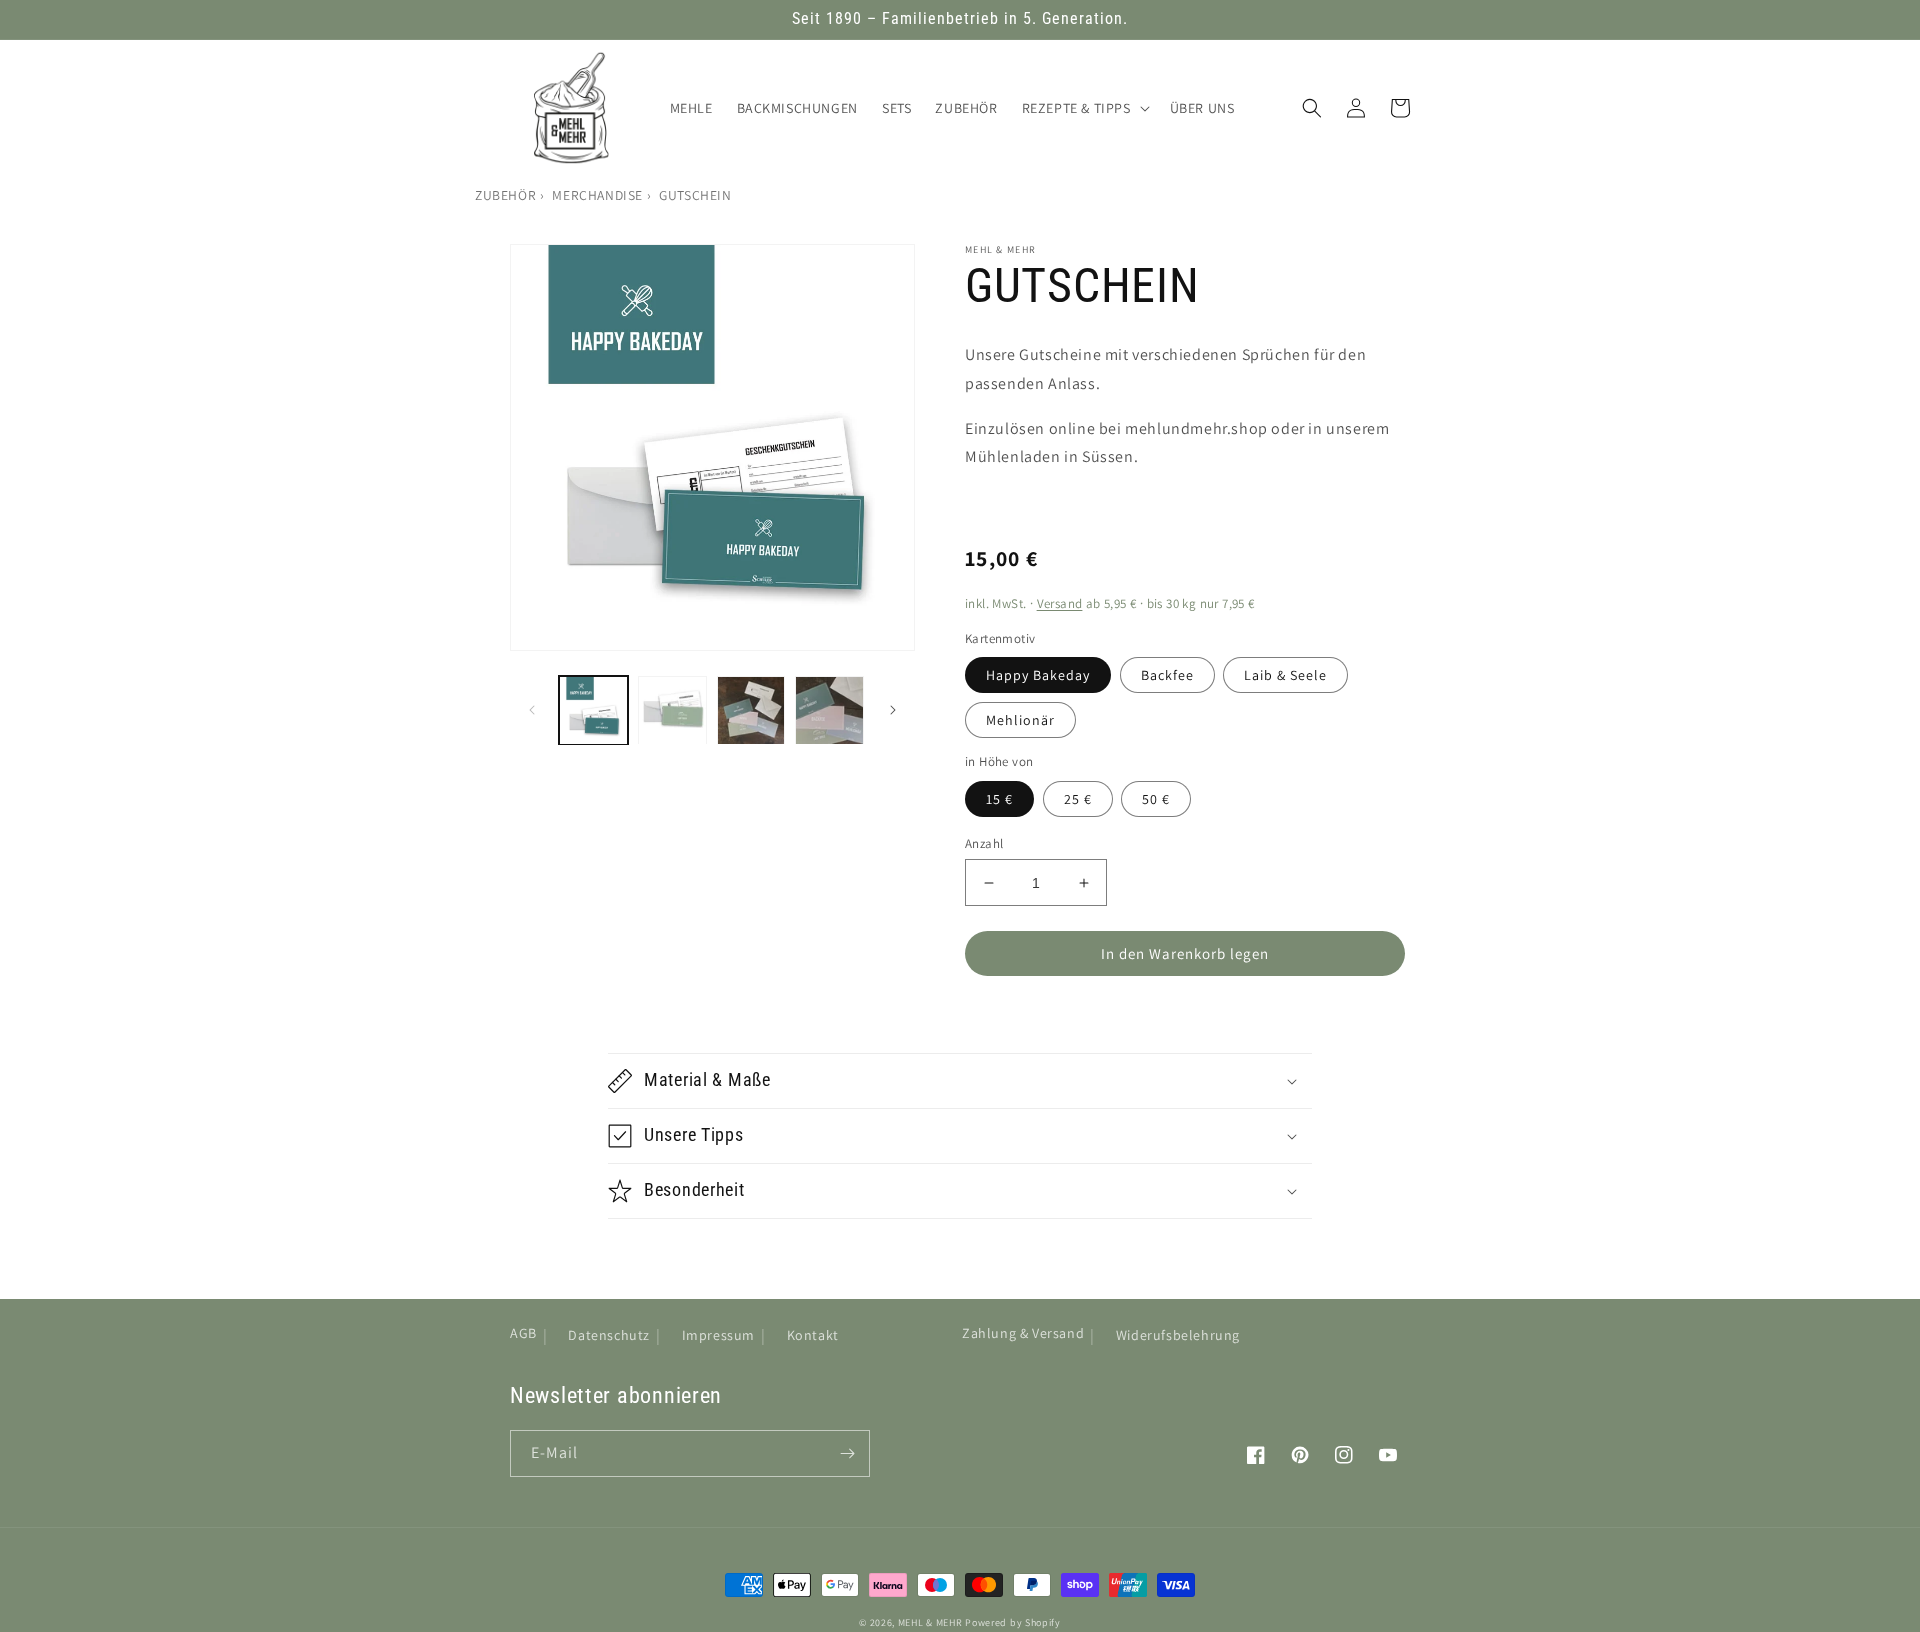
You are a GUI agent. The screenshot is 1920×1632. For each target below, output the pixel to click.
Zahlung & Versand (1023, 1333)
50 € (1156, 799)
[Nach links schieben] (532, 710)
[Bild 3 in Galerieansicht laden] (751, 710)
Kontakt (813, 1335)
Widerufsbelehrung (1178, 1335)
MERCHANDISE (597, 195)
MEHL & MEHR (930, 1622)
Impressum (718, 1335)
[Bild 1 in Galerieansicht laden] (593, 710)
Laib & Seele (1285, 675)
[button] (1084, 108)
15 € (999, 799)
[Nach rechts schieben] (893, 710)
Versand (1060, 603)
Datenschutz (609, 1335)
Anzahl (984, 843)
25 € (1078, 799)
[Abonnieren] (847, 1453)
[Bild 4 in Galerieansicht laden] (829, 710)
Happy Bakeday (1038, 675)
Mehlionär (1020, 720)
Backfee (1167, 675)
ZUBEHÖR (505, 195)
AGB (523, 1333)
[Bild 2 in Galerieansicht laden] (672, 710)
